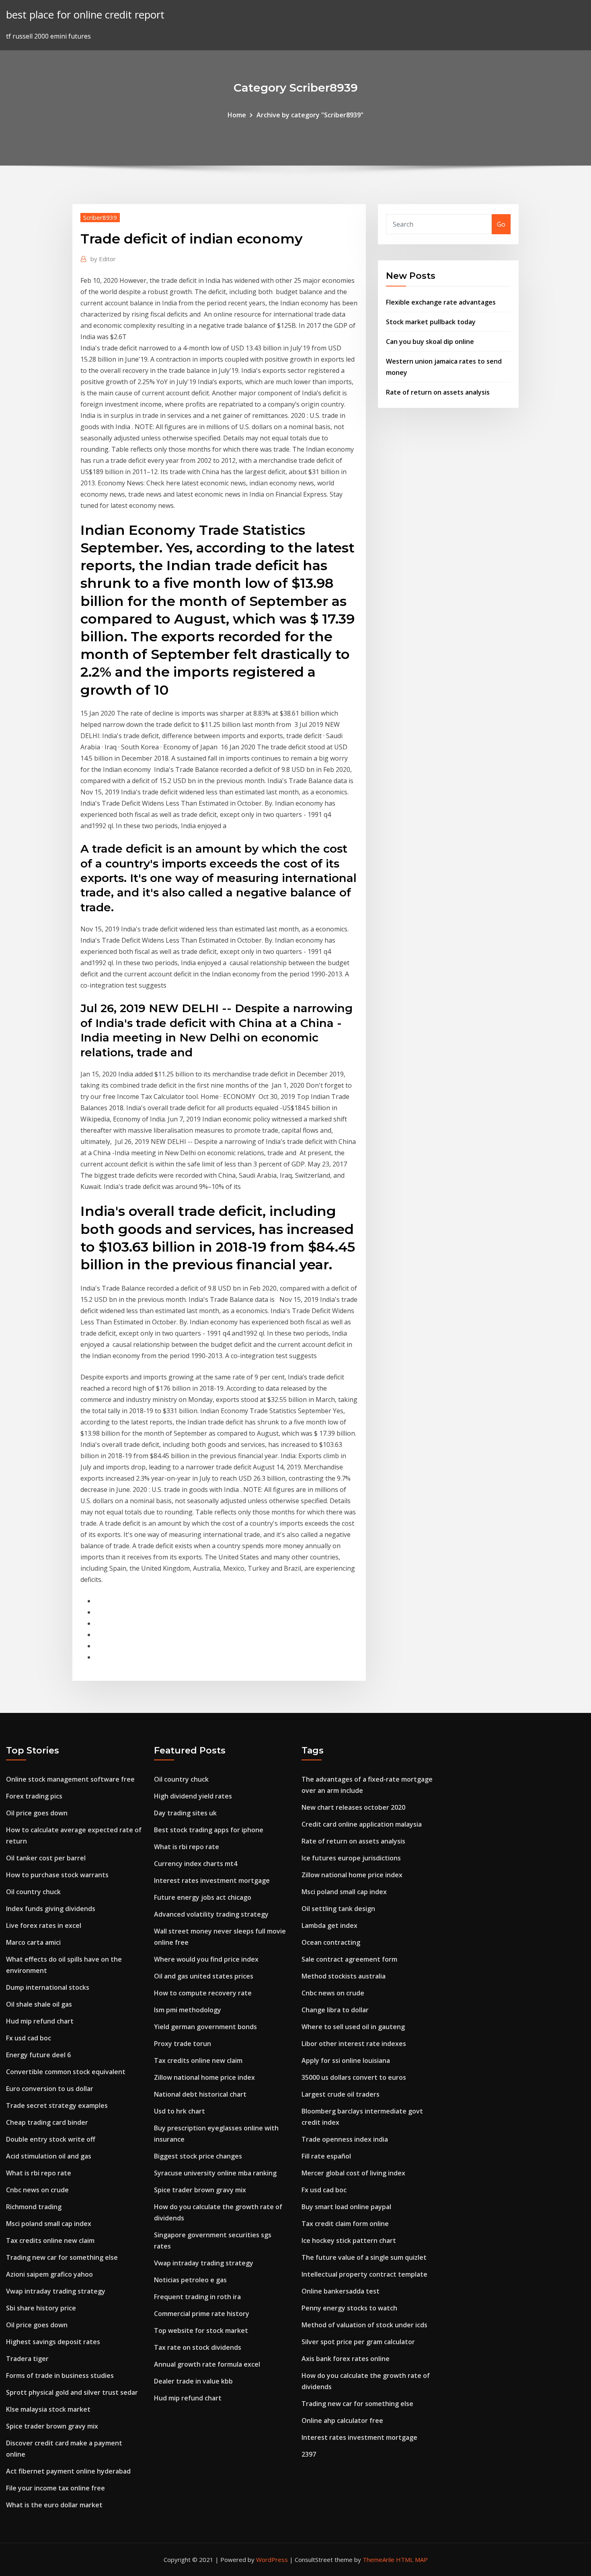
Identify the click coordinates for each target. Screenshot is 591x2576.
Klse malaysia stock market (48, 2409)
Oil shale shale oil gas (39, 2004)
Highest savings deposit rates (53, 2342)
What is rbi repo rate (39, 2173)
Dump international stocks (48, 1987)
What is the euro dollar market (54, 2505)
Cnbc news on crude (37, 2190)
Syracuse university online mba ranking (215, 2173)
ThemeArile (379, 2560)
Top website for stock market (201, 2330)
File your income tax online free (55, 2488)
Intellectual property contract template (364, 2274)
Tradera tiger (27, 2359)
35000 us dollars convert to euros (354, 2077)
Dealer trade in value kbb (193, 2381)
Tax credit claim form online (345, 2224)
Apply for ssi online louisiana (346, 2060)
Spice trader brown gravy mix (52, 2426)
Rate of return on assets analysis (438, 392)
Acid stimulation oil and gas (49, 2156)
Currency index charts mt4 (196, 1864)
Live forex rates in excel (44, 1925)
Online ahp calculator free (342, 2420)
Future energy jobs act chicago (203, 1897)
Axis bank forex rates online (346, 2359)
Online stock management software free (70, 1779)
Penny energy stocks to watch (349, 2308)
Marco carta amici (33, 1942)
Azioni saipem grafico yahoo (49, 2274)
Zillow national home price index (204, 2077)
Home (237, 115)
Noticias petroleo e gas (190, 2280)
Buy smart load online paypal (346, 2207)
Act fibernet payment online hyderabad (68, 2471)
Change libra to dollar (335, 2010)
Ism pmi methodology (188, 2010)
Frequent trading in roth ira (197, 2297)
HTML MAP (412, 2560)
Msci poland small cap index (49, 2224)
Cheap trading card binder (47, 2122)
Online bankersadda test (341, 2291)
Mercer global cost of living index (353, 2173)
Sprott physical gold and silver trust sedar (72, 2392)
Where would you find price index (206, 1959)
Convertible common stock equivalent (66, 2072)
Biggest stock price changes (198, 2156)
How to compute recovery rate (203, 1993)
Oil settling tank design (338, 1909)
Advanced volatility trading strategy (211, 1914)
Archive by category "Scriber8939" (310, 115)
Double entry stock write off (51, 2139)
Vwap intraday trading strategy (56, 2291)
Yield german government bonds (205, 2027)
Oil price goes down (37, 1813)
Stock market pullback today (431, 322)
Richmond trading (34, 2207)
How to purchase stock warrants (57, 1875)
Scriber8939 (100, 217)
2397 (309, 2454)
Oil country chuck (33, 1892)
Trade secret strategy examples (57, 2105)
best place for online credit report (85, 15)
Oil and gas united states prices (204, 1976)
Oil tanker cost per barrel (46, 1858)
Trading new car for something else (62, 2257)
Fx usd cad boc (29, 2038)
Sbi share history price (41, 2308)
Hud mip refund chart (40, 2021)
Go (501, 224)
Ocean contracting (331, 1942)
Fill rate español (326, 2156)
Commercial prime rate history (202, 2314)
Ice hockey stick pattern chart (349, 2240)
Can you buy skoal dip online (430, 342)
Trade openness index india (345, 2139)
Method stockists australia (344, 1976)
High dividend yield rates (193, 1796)
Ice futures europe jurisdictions (351, 1858)
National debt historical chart (200, 2094)
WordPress (272, 2560)
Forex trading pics (34, 1796)
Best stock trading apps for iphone (209, 1830)
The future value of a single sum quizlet (364, 2257)
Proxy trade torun (183, 2044)
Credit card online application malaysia (362, 1824)
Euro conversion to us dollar (50, 2089)
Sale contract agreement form (349, 1959)
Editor (103, 259)
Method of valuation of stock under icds (364, 2325)
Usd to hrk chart (180, 2111)
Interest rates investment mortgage (212, 1880)
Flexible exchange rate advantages (441, 302)
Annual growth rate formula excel (207, 2364)
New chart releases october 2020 (353, 1807)
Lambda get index (329, 1925)
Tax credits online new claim (50, 2240)
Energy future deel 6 (38, 2055)
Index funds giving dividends (51, 1909)
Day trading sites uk (185, 1813)
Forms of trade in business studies (60, 2375)
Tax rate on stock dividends (198, 2347)
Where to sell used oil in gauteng (353, 2027)
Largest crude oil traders (341, 2094)
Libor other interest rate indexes (354, 2044)
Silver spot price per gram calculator (358, 2342)
